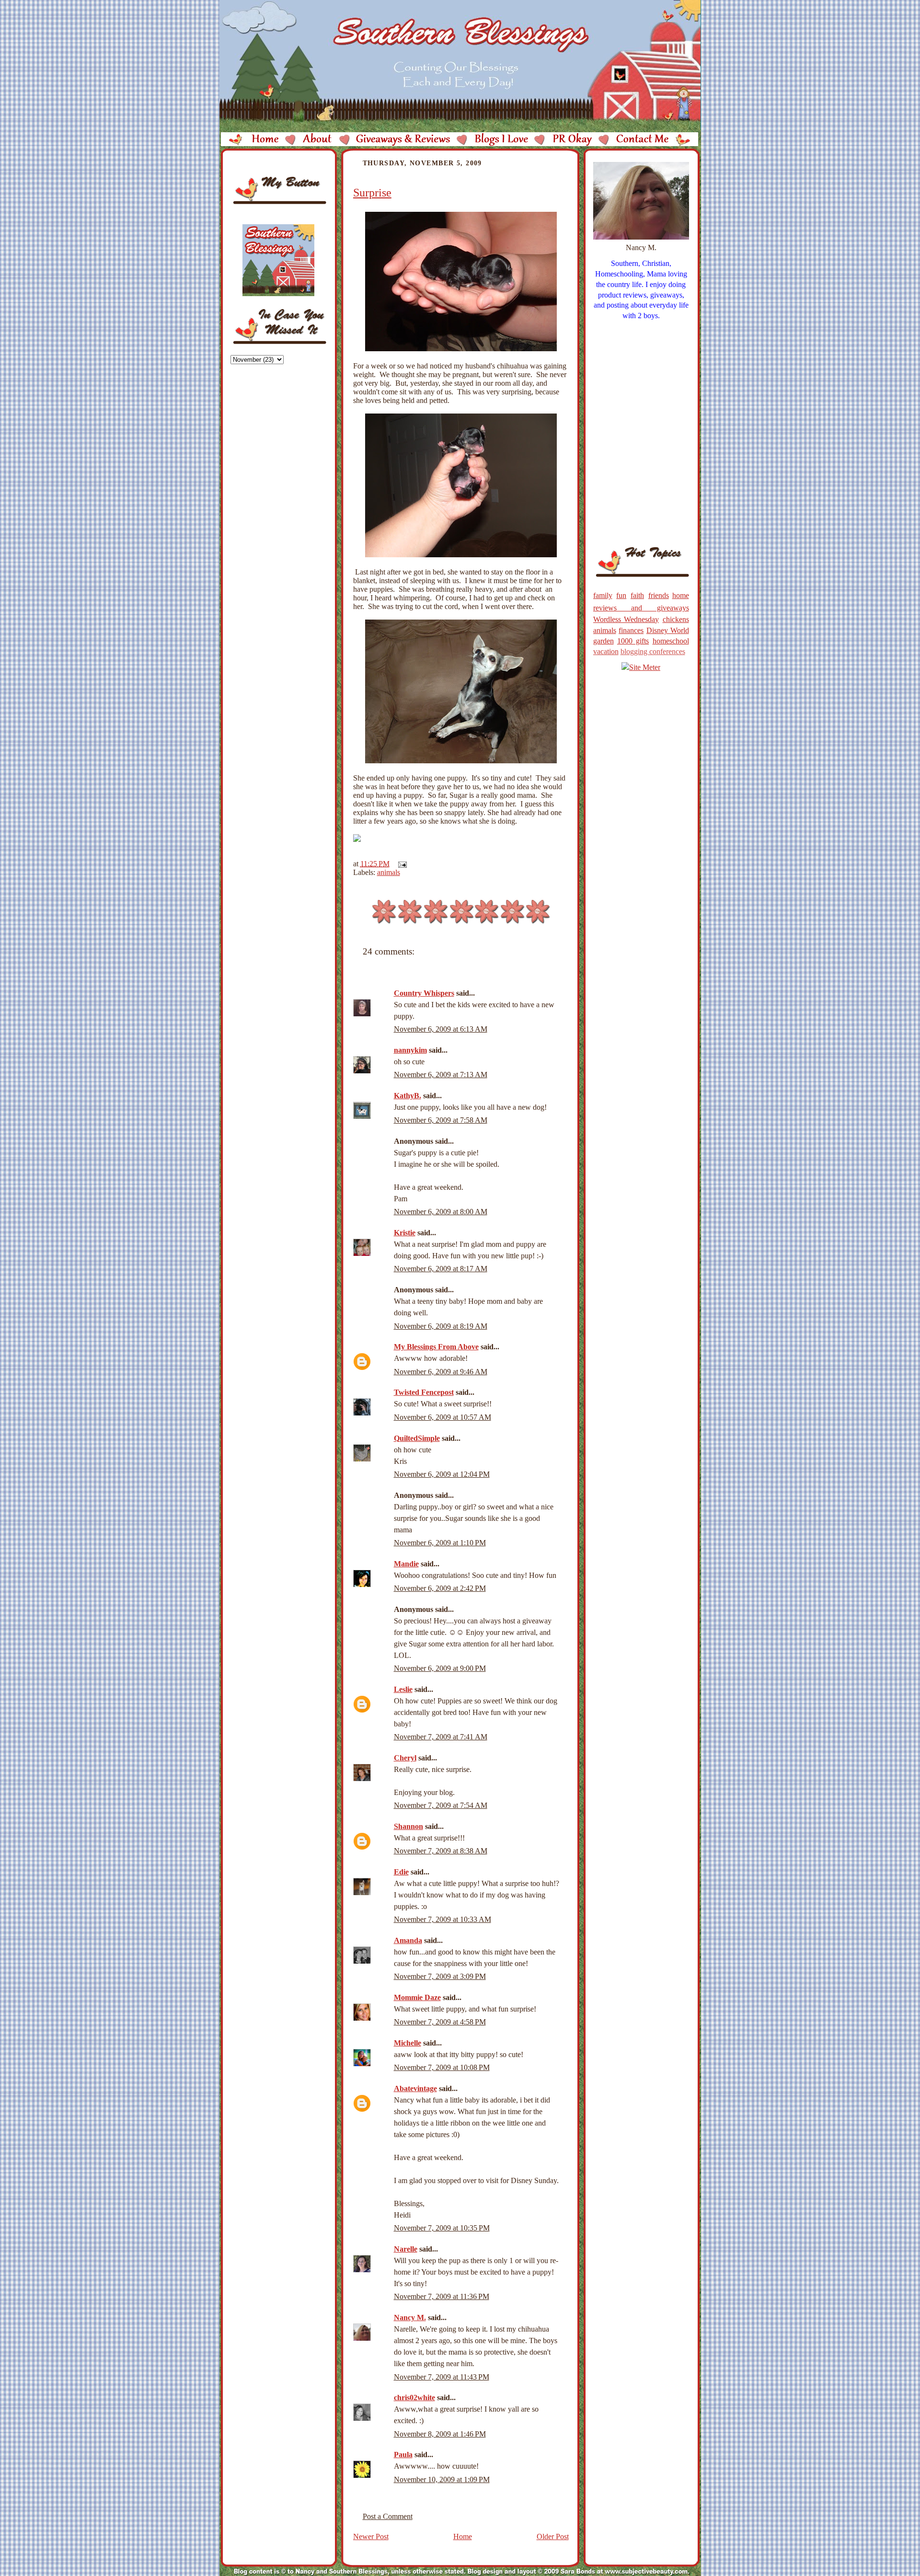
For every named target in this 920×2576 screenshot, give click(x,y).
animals (389, 872)
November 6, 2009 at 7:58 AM (441, 1120)
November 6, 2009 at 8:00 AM (441, 1212)
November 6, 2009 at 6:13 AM (441, 1029)
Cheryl (405, 1758)
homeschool (671, 641)
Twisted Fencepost (424, 1392)
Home (463, 2536)
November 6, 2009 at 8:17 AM (441, 1269)
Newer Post (371, 2536)
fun (621, 595)
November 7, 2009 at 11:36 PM (442, 2296)
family (603, 595)
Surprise (372, 193)
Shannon (408, 1826)
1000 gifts (633, 641)
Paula (403, 2455)
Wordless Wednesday (626, 619)
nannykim (410, 1050)
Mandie (406, 1564)
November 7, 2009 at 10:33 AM (443, 1919)
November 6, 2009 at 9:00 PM (440, 1668)
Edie (401, 1872)
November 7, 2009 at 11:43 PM (442, 2377)
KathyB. (408, 1096)
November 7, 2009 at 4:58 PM (440, 2022)
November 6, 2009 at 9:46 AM (441, 1372)
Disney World (668, 630)
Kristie (405, 1233)
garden (604, 641)
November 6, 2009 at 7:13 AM (441, 1075)
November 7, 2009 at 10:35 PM (442, 2228)
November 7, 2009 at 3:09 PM (440, 1976)
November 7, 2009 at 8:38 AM (441, 1851)
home (681, 595)
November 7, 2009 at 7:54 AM (441, 1805)
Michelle (408, 2043)
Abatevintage (415, 2088)
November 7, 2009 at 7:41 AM (441, 1737)
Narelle (406, 2249)
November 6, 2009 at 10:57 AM (443, 1417)
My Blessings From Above (436, 1347)
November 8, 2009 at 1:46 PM (440, 2434)
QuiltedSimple (417, 1438)
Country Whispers (424, 993)
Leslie (403, 1689)
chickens (676, 619)
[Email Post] (401, 864)
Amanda (408, 1940)
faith (637, 595)
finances (631, 630)
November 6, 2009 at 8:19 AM (441, 1326)
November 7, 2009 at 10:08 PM (442, 2067)
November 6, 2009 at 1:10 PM (440, 1543)
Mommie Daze (417, 1997)
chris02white (414, 2398)
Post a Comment (388, 2516)
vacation (606, 651)
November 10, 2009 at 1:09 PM (442, 2479)
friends (659, 595)
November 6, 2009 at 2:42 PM (440, 1588)
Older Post (553, 2536)
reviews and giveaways (641, 608)
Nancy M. (410, 2317)
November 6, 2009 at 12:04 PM (442, 1474)
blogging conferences (653, 651)
